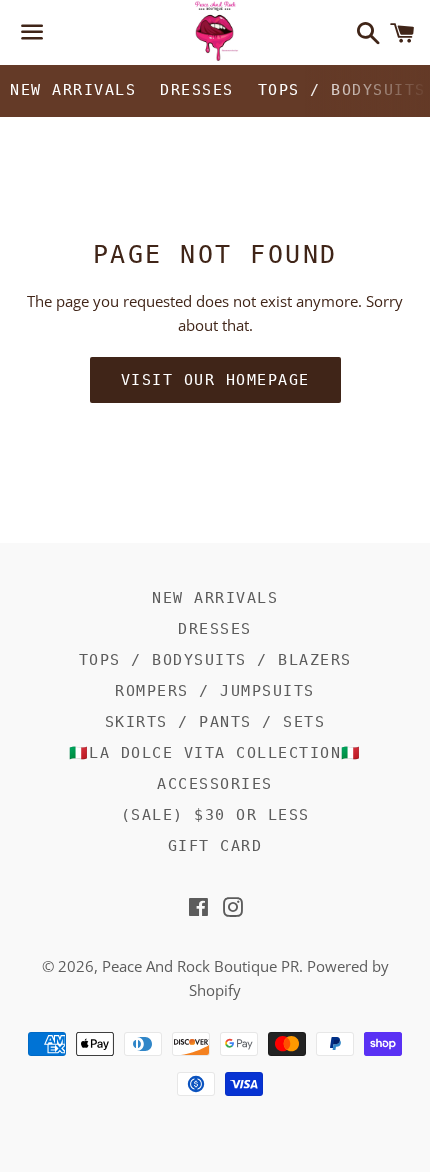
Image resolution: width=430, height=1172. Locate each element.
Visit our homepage (215, 380)
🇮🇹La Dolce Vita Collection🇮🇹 (215, 753)
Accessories (215, 784)
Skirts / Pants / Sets (215, 722)
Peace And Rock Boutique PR (200, 966)
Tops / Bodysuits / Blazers (215, 660)
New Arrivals (73, 90)
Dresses (197, 90)
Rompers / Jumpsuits (215, 691)
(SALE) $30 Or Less (215, 815)
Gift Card (215, 846)
